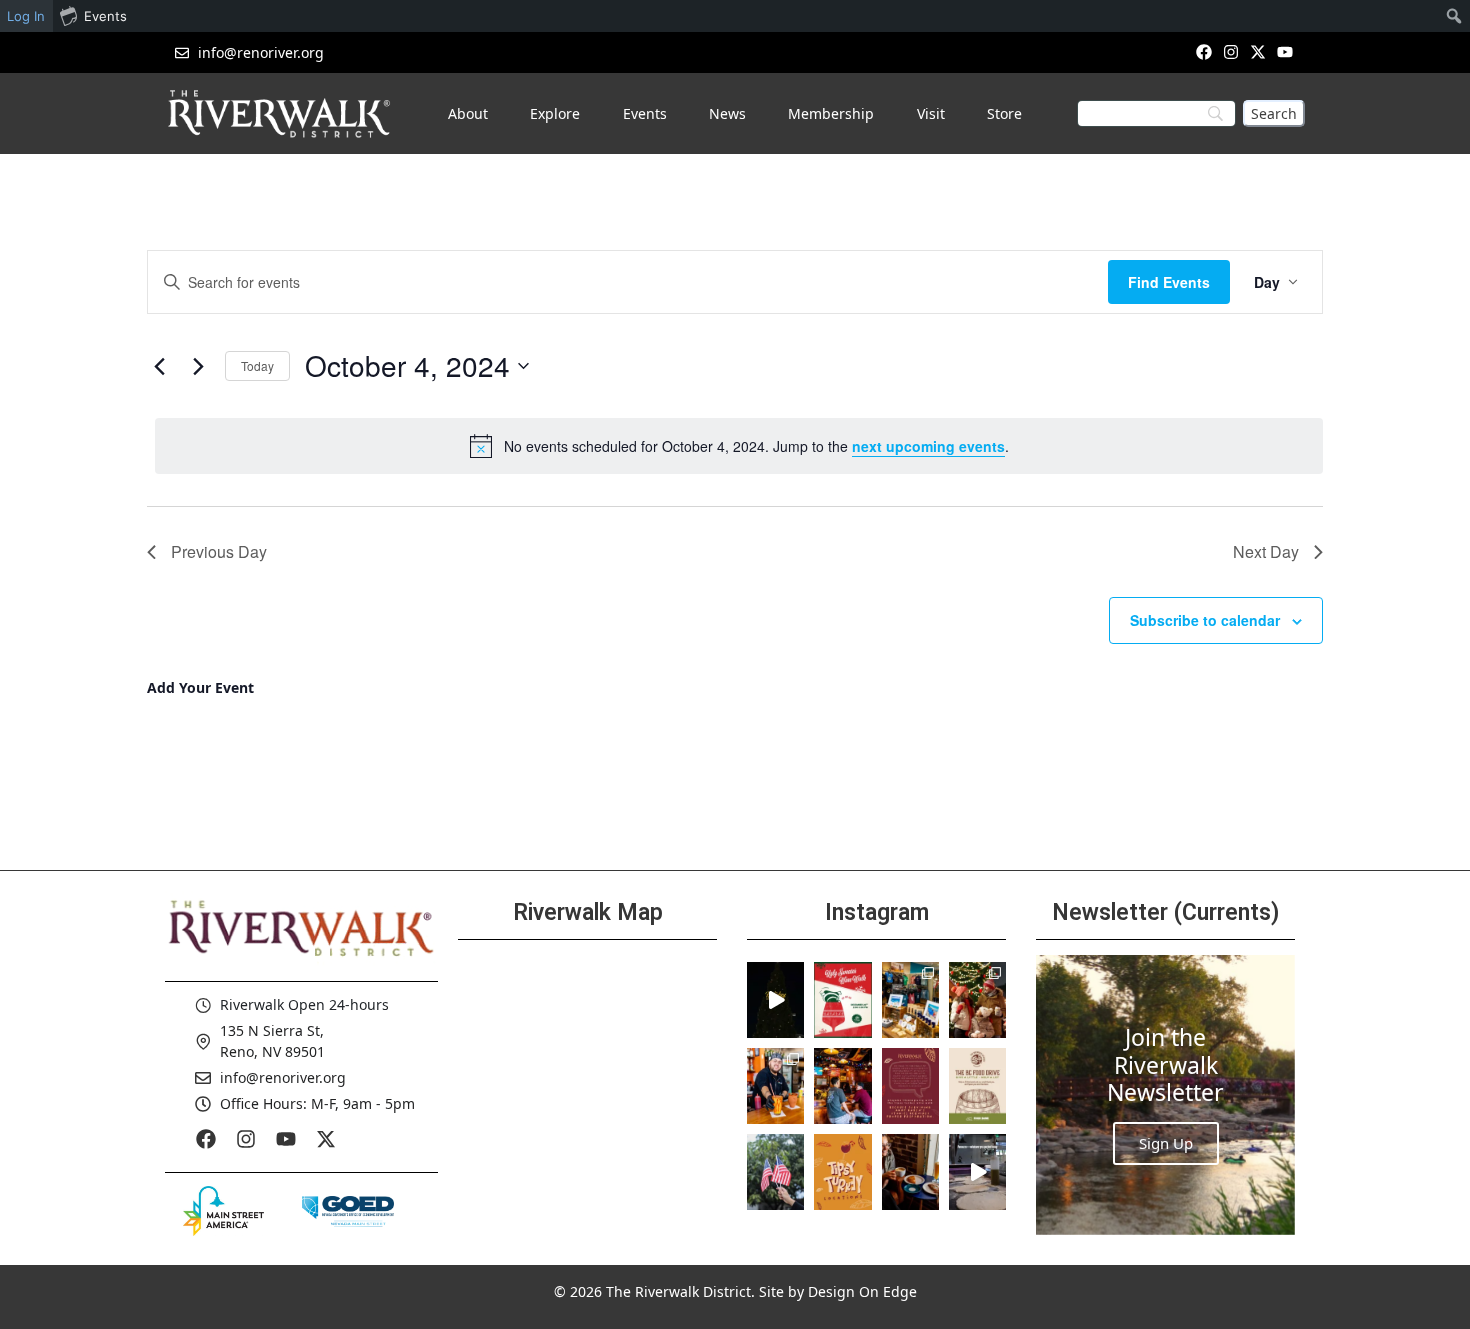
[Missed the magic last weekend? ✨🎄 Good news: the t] (775, 1000)
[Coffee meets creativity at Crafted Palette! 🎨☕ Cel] (910, 1172)
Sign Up (1166, 1143)
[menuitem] (1454, 16)
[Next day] (198, 366)
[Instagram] (1230, 51)
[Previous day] (159, 366)
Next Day (1266, 551)
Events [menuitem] (105, 16)
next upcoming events (928, 446)
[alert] (739, 446)
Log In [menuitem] (26, 16)
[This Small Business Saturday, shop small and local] (910, 1000)
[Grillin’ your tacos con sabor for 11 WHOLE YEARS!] (775, 1086)
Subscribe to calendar (1205, 620)
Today (257, 365)
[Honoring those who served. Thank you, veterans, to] (775, 1172)
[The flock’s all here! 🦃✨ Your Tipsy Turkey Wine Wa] (842, 1172)
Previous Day (219, 551)
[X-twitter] (1258, 51)
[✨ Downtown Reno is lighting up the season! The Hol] (977, 1000)
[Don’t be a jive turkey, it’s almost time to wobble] (910, 1086)
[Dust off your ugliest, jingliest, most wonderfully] (842, 1000)
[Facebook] (1203, 51)
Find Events (1169, 282)
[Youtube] (1285, 51)
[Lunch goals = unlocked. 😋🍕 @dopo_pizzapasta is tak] (977, 1172)
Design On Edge (862, 1291)
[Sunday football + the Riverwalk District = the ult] (842, 1086)
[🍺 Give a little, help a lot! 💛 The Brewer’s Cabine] (977, 1086)
